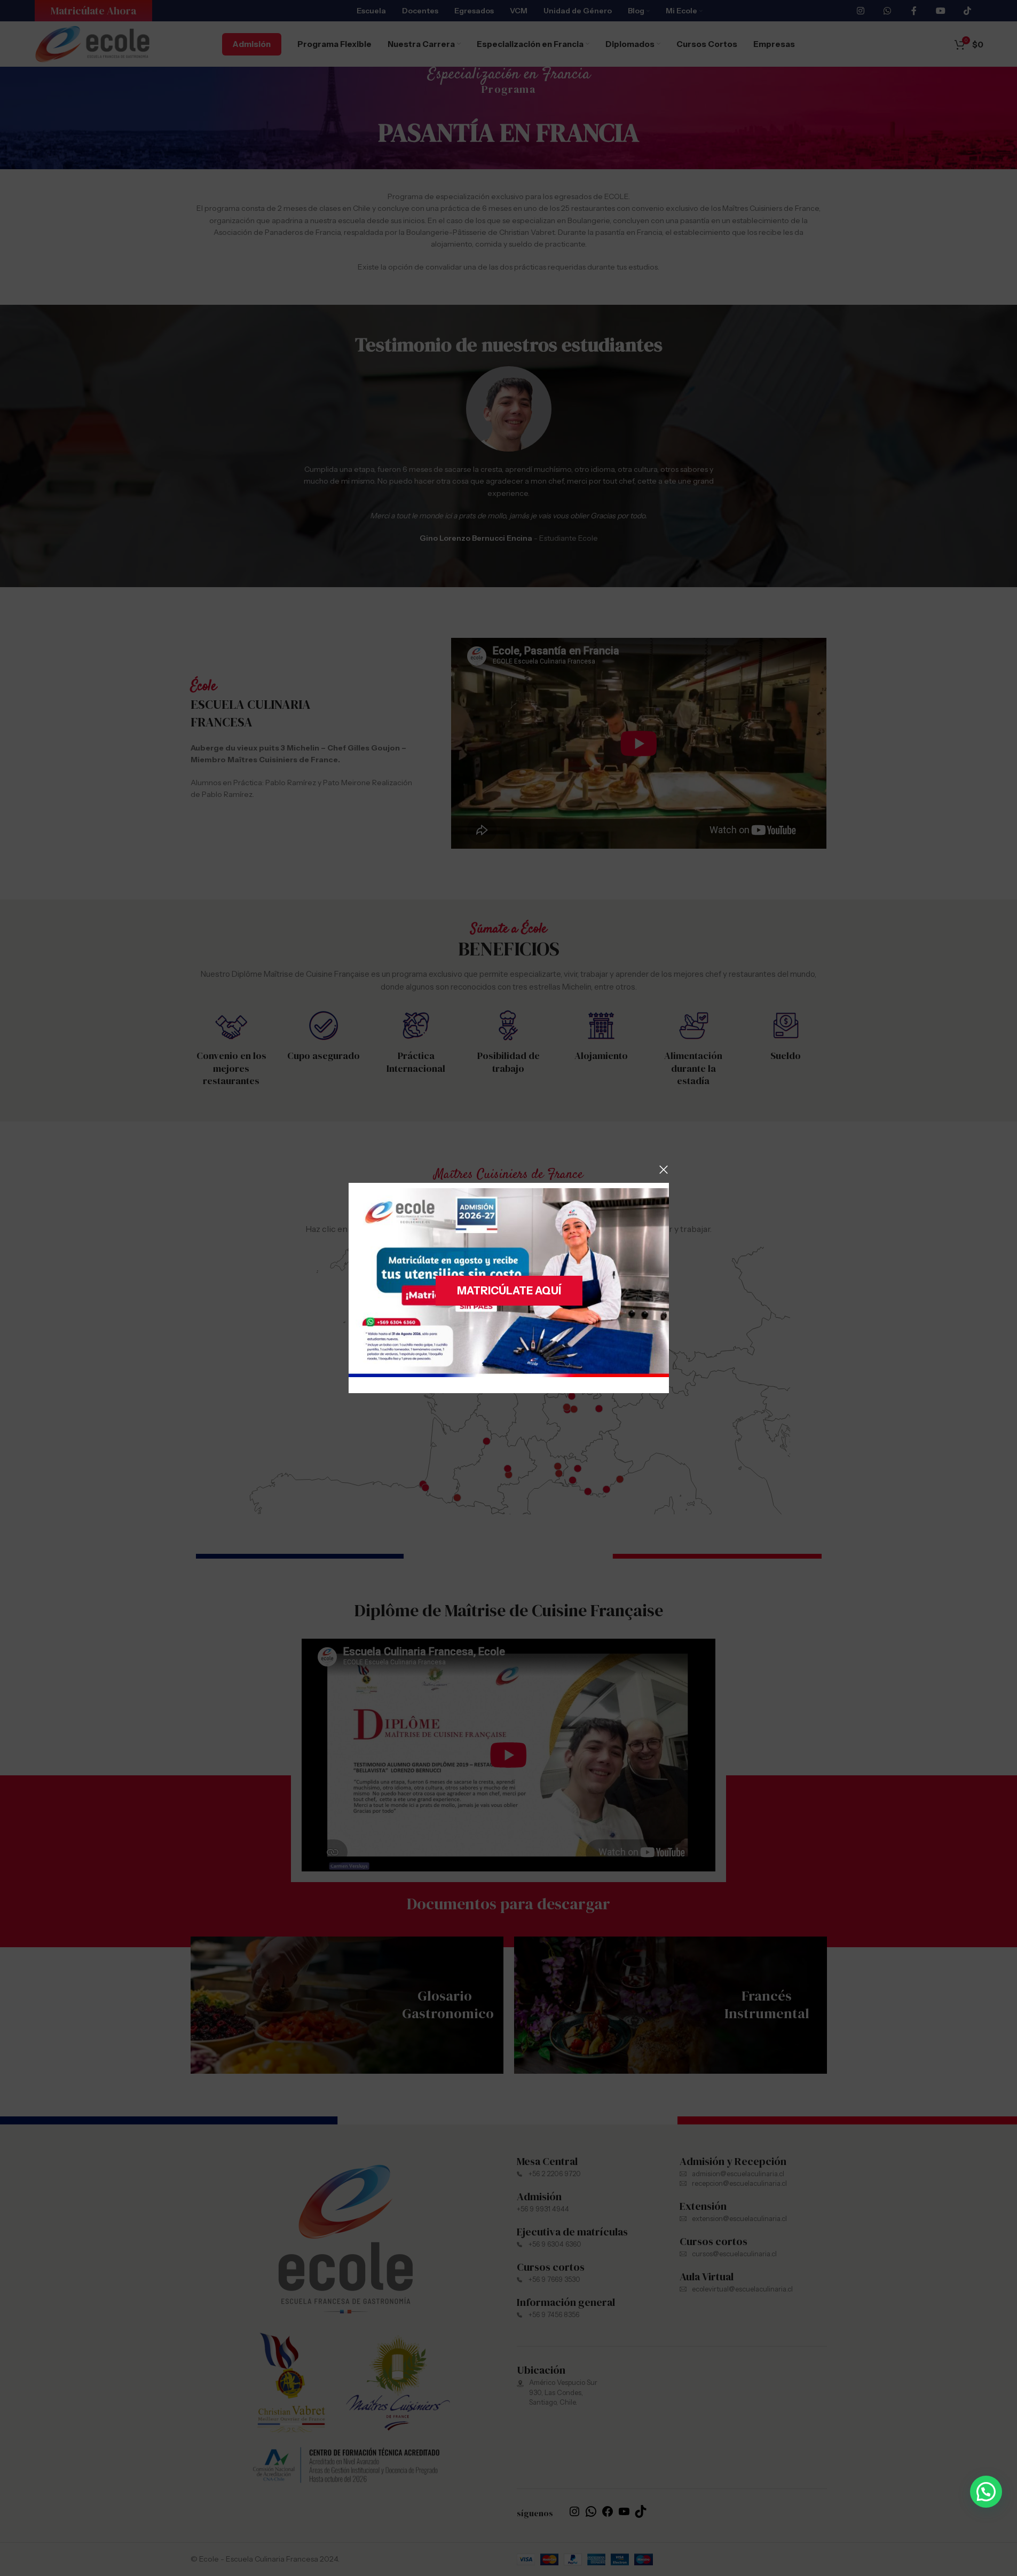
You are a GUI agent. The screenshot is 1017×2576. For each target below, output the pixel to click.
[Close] (664, 1170)
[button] (986, 2492)
